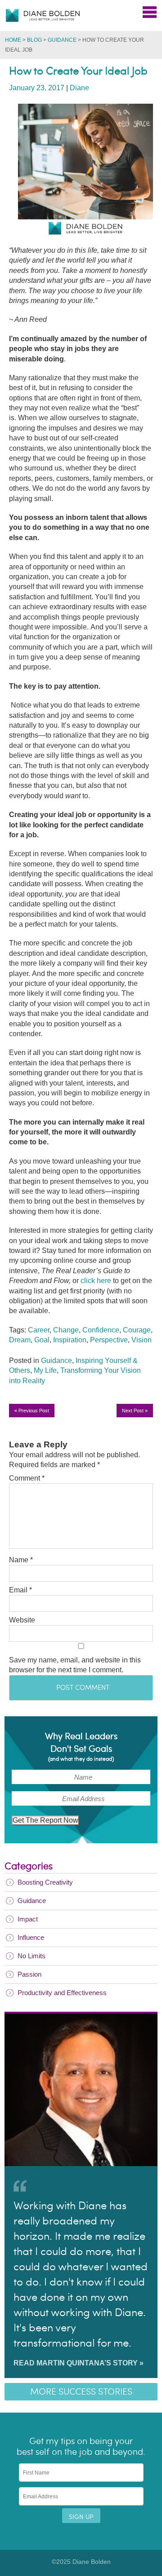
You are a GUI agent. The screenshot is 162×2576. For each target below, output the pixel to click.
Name (21, 1560)
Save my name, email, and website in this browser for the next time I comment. (75, 1665)
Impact (28, 1919)
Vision (142, 1340)
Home (13, 40)
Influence (31, 1937)
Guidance (62, 40)
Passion (29, 1974)
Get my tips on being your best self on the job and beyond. (81, 2447)
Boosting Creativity (45, 1882)
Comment (27, 1478)
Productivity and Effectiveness (62, 1993)
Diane (79, 88)
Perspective (109, 1340)
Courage (137, 1330)
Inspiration (70, 1340)
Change (66, 1330)
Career (39, 1330)
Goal (42, 1340)
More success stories (81, 2392)
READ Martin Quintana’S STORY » (79, 2363)
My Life (45, 1370)
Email (20, 1590)
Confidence (101, 1330)
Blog (34, 40)
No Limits (31, 1956)
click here (96, 1281)
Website (22, 1620)
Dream (20, 1340)
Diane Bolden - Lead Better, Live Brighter (43, 15)
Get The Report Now (45, 1820)
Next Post (135, 1411)
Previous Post (32, 1411)
